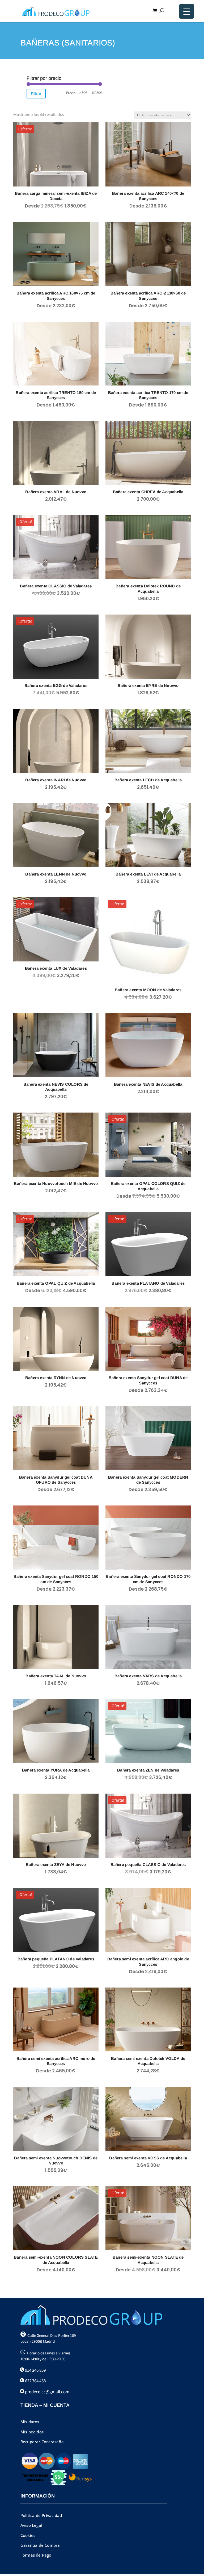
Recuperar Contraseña (42, 2442)
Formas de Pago (36, 2555)
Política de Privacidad (41, 2515)
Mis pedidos (32, 2432)
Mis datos (30, 2422)
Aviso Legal (31, 2525)
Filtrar (36, 94)
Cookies (28, 2535)
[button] (189, 2561)
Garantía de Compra (40, 2545)
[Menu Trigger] (187, 11)
